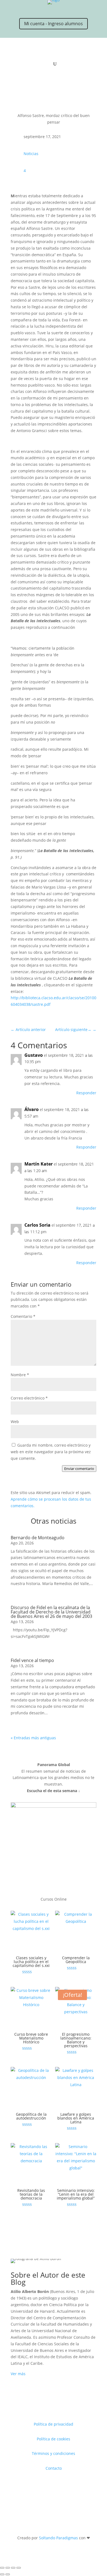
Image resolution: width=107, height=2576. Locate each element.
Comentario (23, 1316)
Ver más (18, 2374)
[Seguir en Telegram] (81, 9)
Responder (86, 1093)
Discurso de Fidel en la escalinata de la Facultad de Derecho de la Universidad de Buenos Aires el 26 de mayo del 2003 (51, 1612)
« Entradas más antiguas (33, 1738)
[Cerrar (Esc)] (19, 2568)
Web (15, 1422)
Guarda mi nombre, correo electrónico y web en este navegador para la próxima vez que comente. (51, 1452)
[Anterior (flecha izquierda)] (2, 2574)
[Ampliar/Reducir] (2, 2568)
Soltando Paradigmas (58, 2538)
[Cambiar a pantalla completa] (8, 2568)
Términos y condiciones (54, 2453)
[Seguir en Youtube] (59, 9)
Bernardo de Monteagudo (38, 1538)
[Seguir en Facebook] (48, 9)
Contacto (54, 2468)
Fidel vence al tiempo (32, 1660)
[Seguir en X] (26, 9)
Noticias (31, 154)
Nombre (20, 1375)
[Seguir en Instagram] (37, 9)
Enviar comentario (79, 1469)
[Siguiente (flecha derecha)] (8, 2574)
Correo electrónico (29, 1398)
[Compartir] (13, 2568)
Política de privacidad (54, 2424)
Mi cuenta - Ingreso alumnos (54, 24)
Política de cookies (54, 2439)
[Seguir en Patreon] (70, 9)
